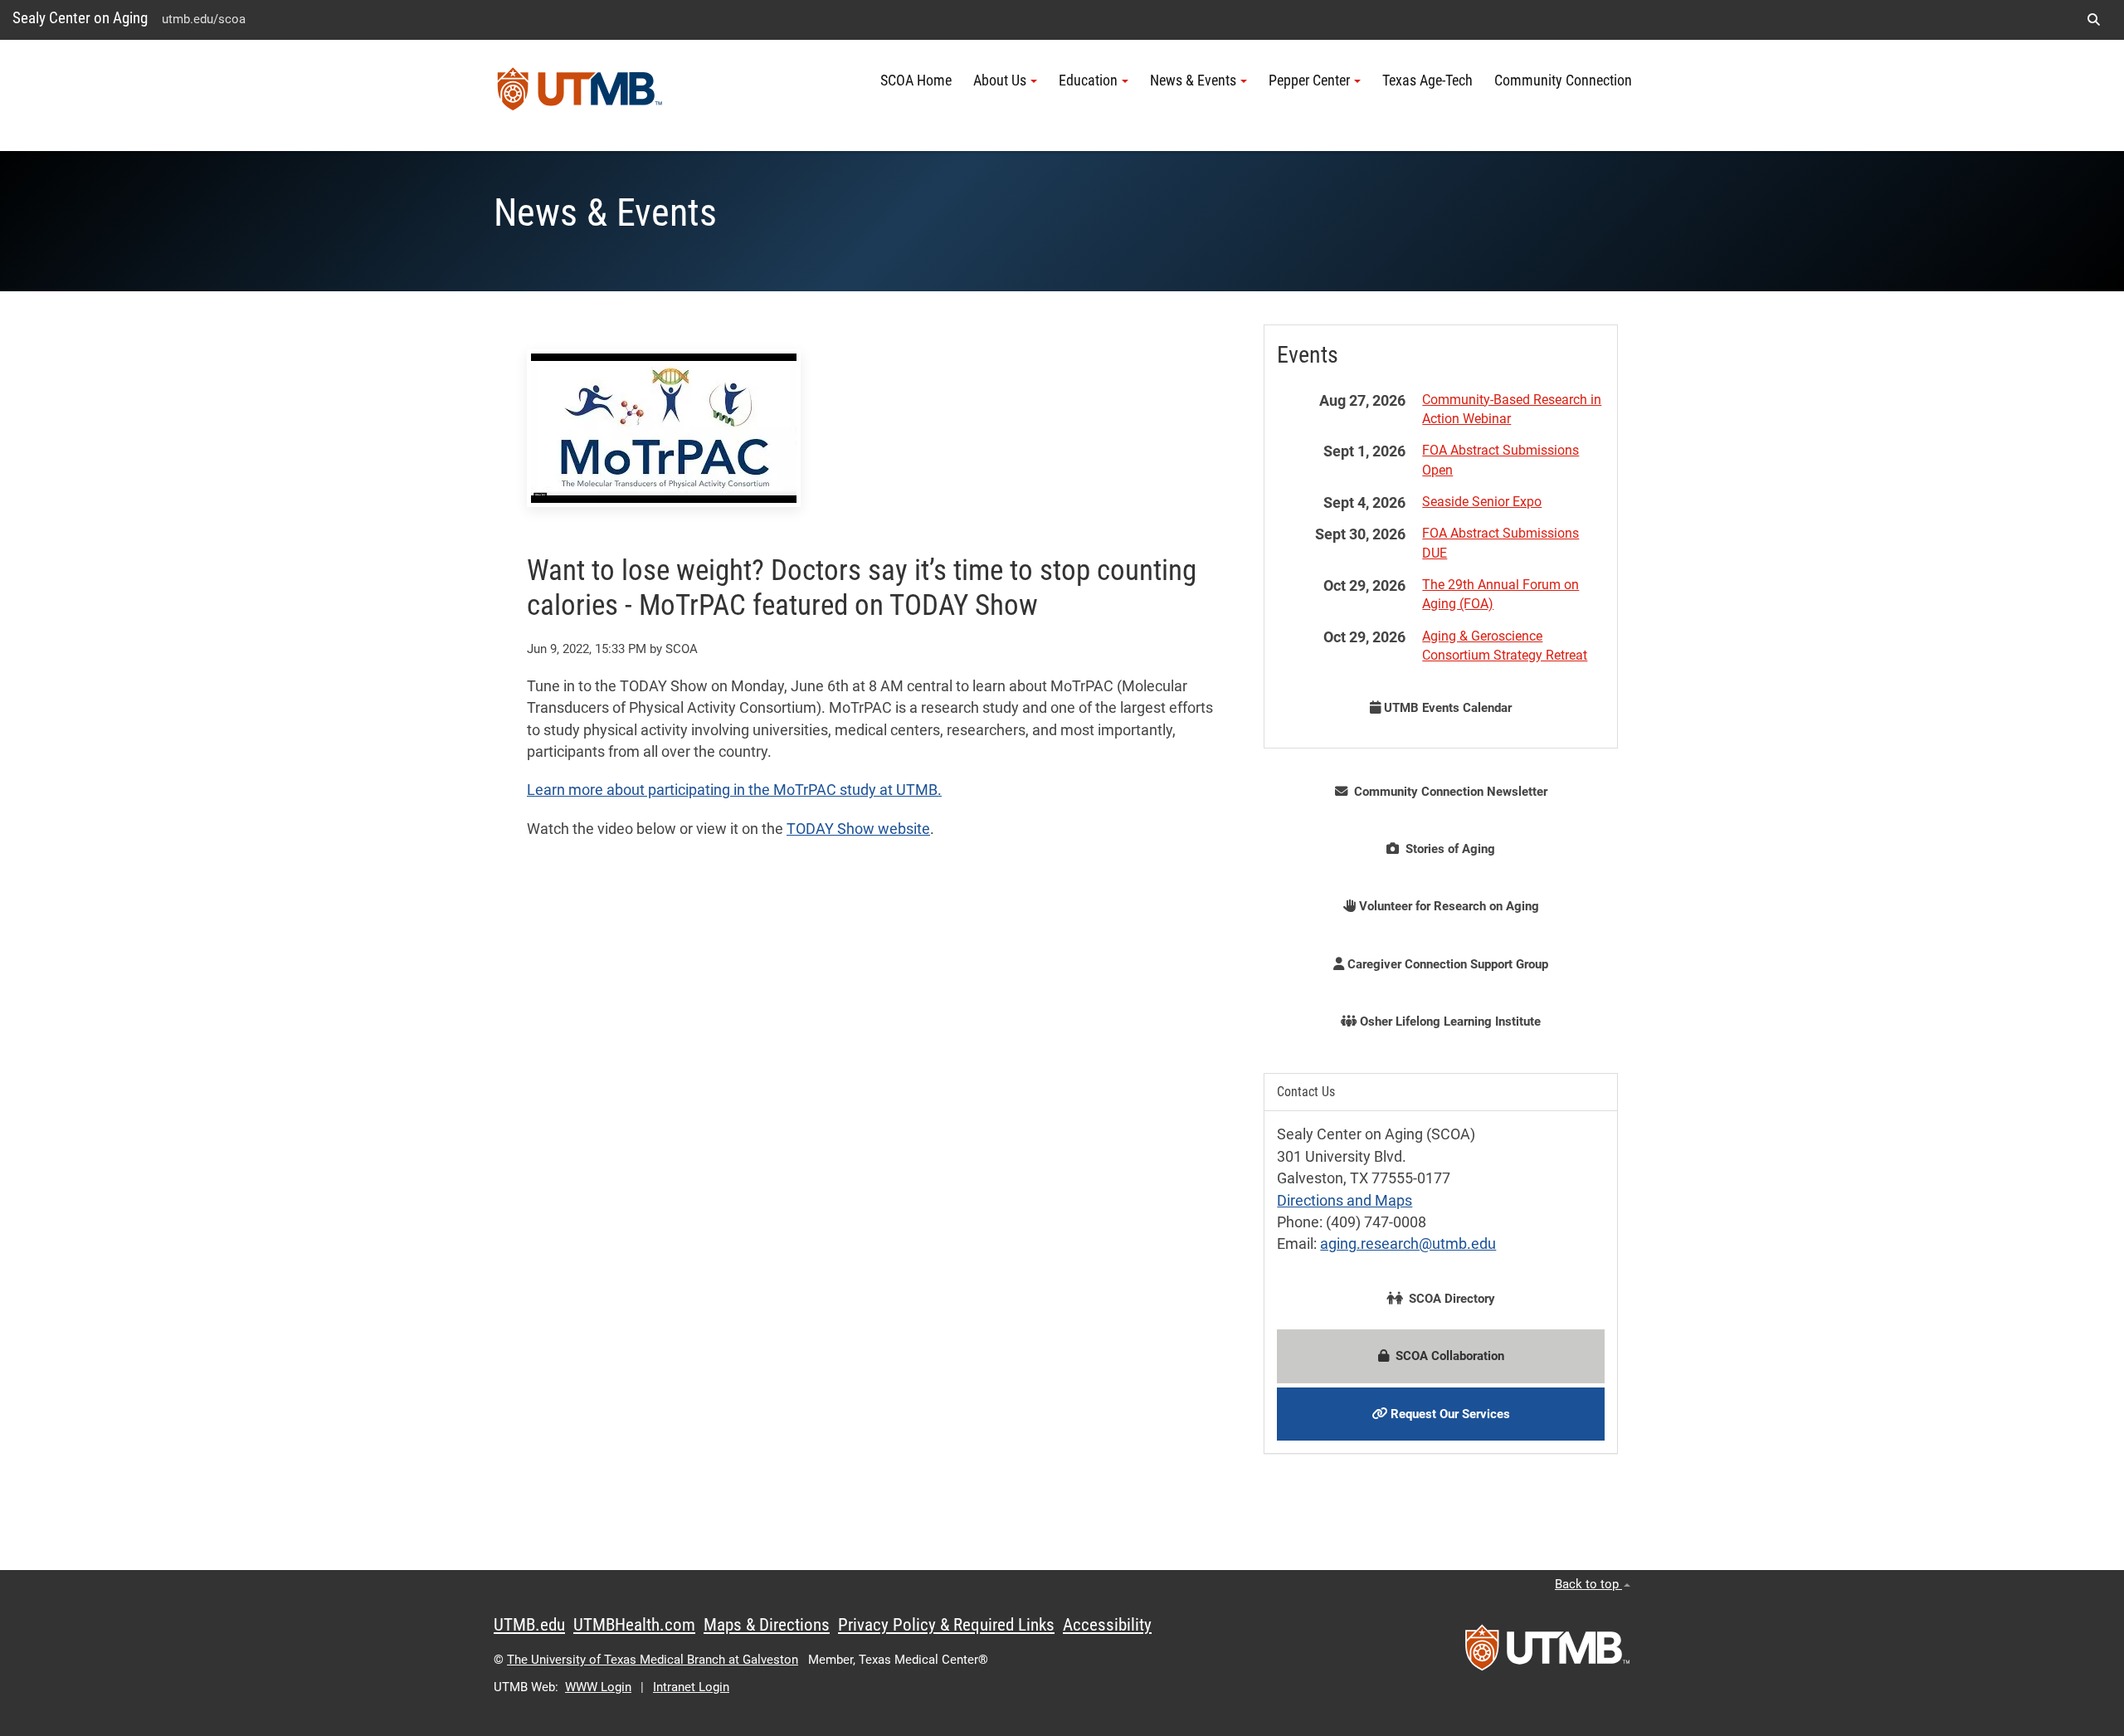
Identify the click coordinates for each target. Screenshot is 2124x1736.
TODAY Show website (858, 829)
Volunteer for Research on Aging (1447, 906)
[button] (2093, 20)
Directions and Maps (1345, 1201)
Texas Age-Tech (1427, 80)
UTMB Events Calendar (1446, 708)
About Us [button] (1000, 80)
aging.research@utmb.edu (1408, 1244)
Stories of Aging (1447, 849)
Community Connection (1563, 80)
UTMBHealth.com (634, 1625)
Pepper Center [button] (1309, 80)
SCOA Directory (1449, 1299)
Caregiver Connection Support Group (1446, 964)
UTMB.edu (529, 1625)
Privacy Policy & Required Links (946, 1625)
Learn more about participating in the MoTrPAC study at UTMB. (734, 790)
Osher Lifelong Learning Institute (1449, 1022)
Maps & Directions (767, 1625)
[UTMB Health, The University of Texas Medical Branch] (1547, 1653)
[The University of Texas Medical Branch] (580, 95)
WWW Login (598, 1687)
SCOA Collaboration (1447, 1356)
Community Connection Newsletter (1447, 792)
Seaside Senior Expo (1482, 502)
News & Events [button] (1193, 80)
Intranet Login (691, 1687)
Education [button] (1088, 80)
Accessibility (1107, 1625)
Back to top (1588, 1584)
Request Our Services (1449, 1414)
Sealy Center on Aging (80, 18)
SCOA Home (916, 80)
